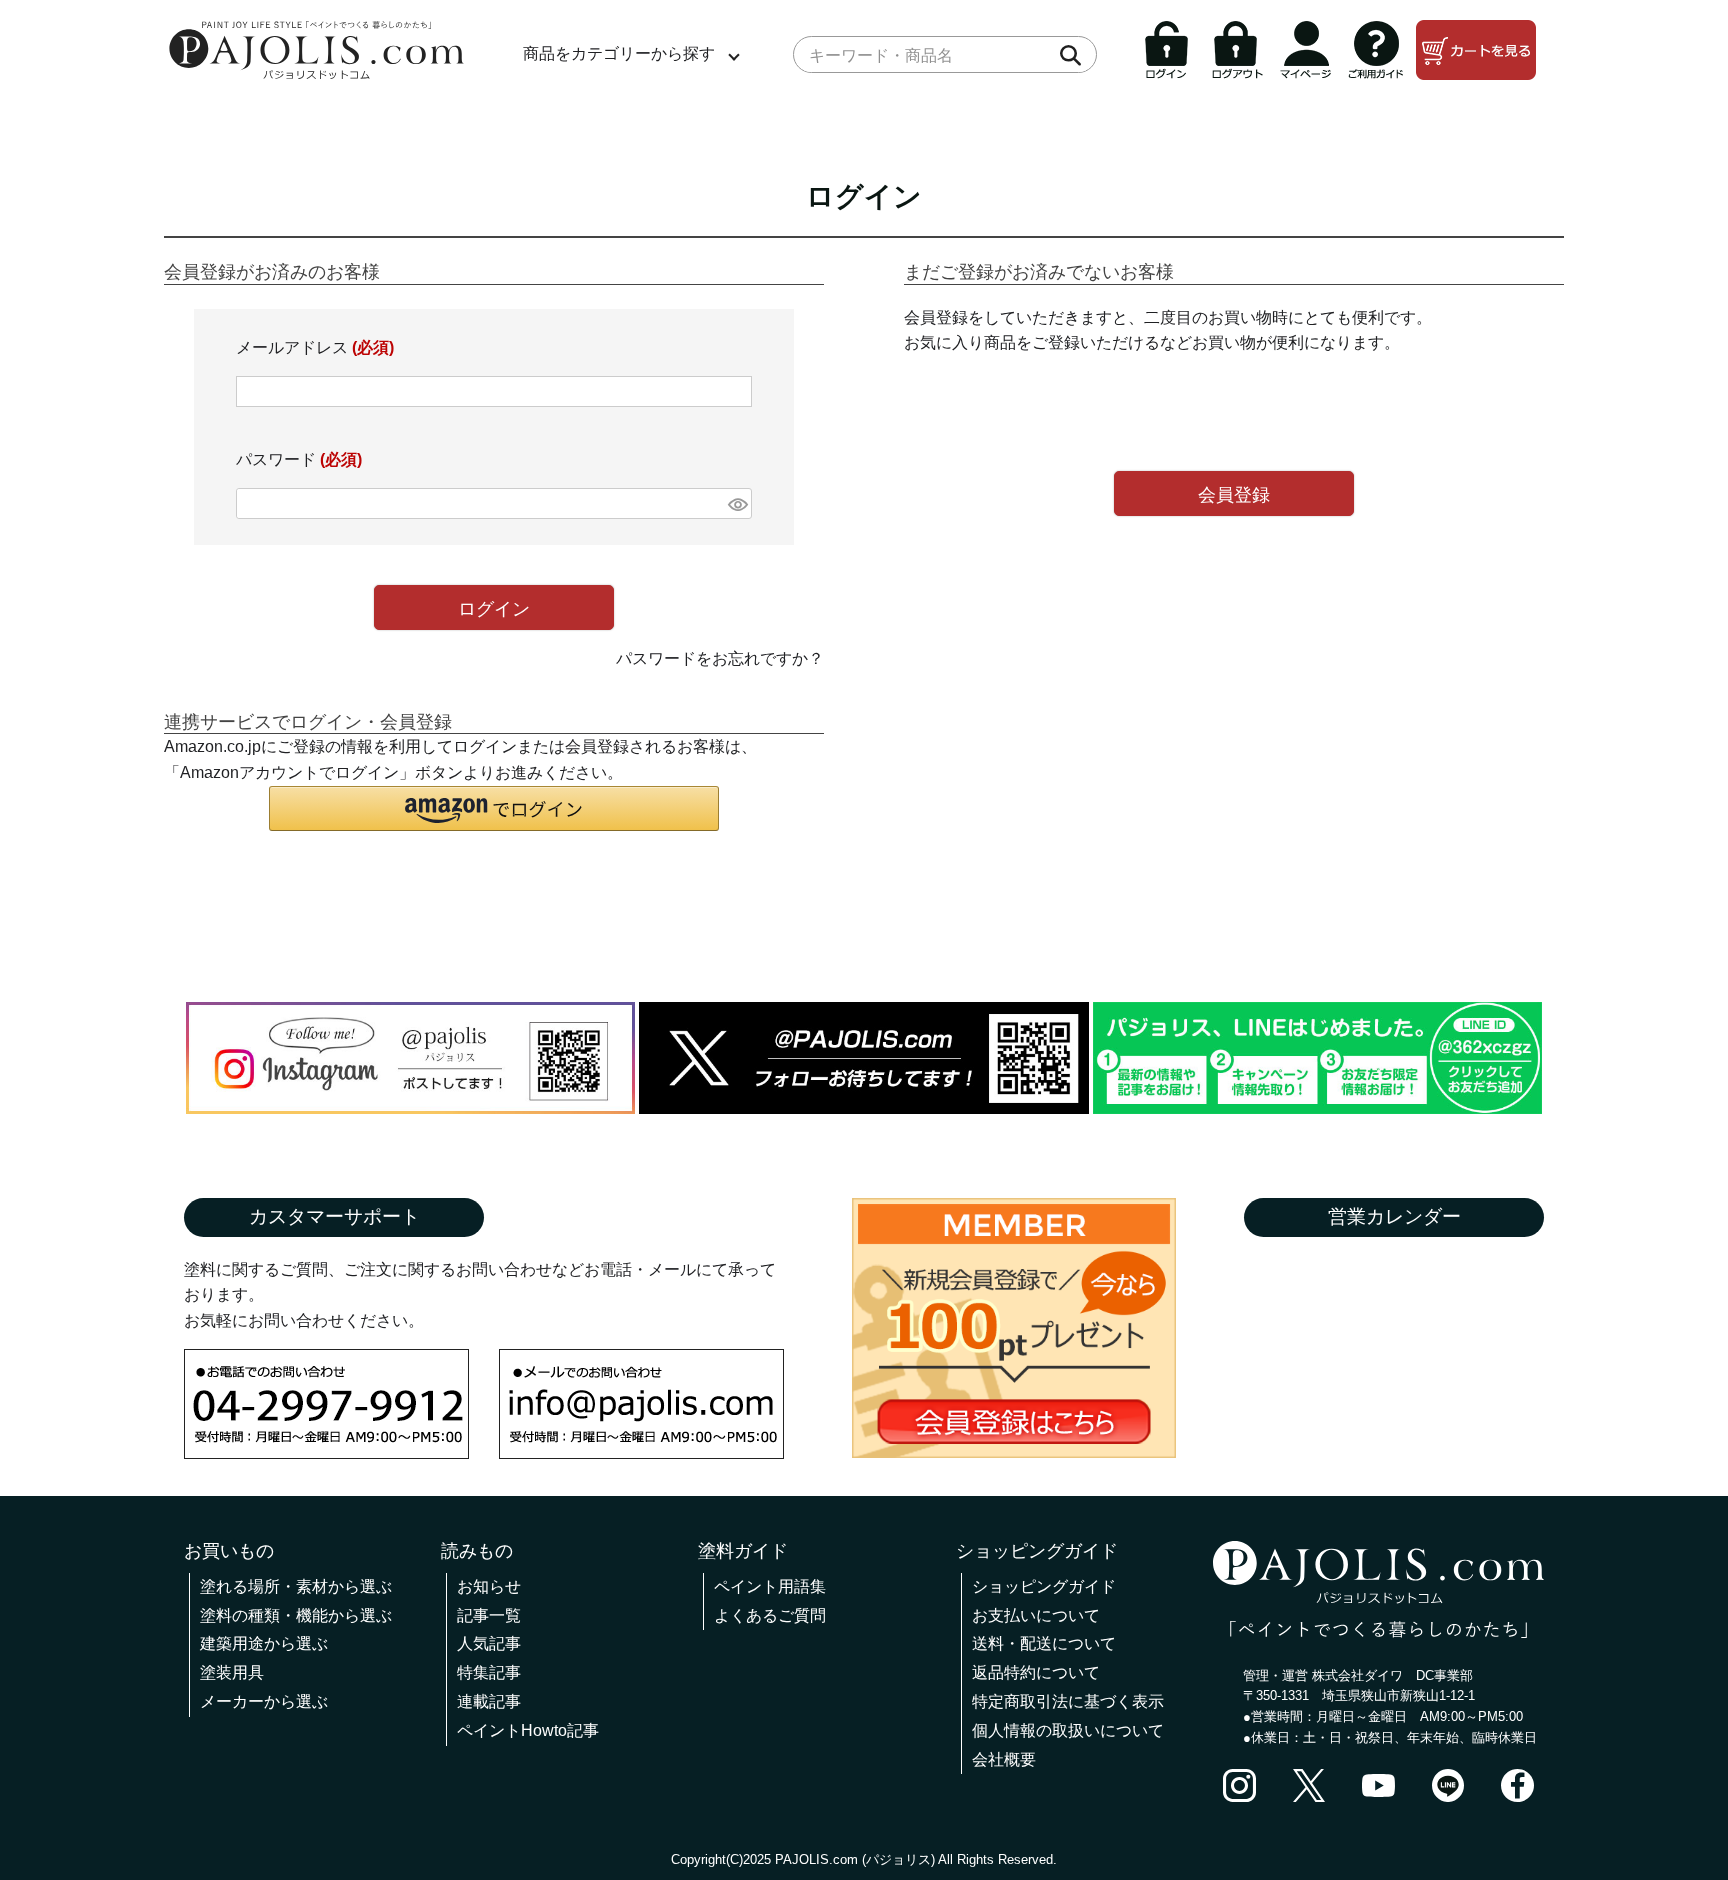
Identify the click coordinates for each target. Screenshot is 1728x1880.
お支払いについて (1036, 1615)
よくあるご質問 (770, 1615)
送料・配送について (1044, 1643)
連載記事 (489, 1701)
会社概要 (1004, 1759)
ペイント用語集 (770, 1586)
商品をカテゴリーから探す (619, 53)
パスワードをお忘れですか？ (720, 658)
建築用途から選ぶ (264, 1643)
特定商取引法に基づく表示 (1068, 1701)
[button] (494, 808)
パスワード (299, 459)
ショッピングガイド (1044, 1586)
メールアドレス (315, 347)
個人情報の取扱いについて (1068, 1730)
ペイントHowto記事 (528, 1730)
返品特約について (1036, 1672)
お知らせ (489, 1586)
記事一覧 (489, 1615)
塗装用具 (232, 1672)
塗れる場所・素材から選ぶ (296, 1586)
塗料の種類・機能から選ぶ (296, 1615)
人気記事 (489, 1643)
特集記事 (489, 1672)
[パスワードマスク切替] (737, 503)
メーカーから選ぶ (264, 1701)
